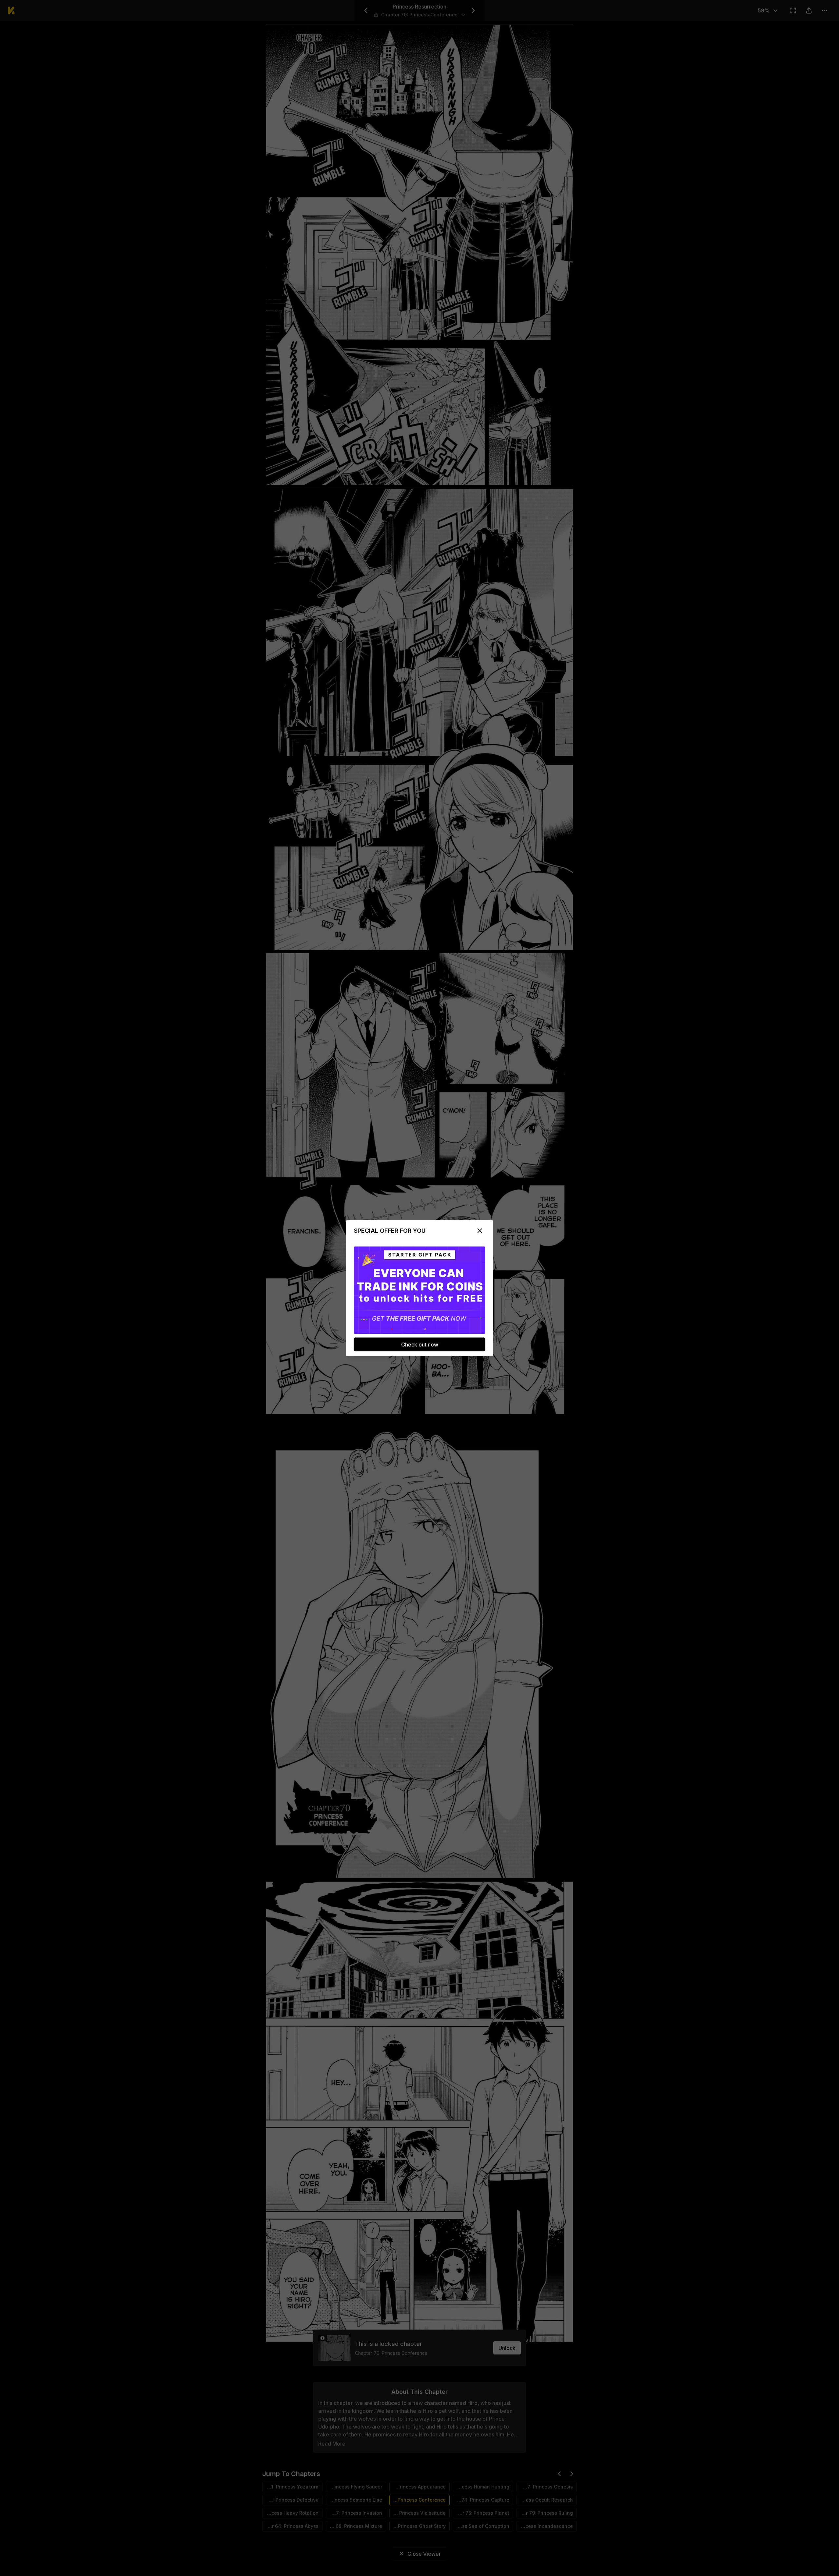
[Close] (480, 1230)
